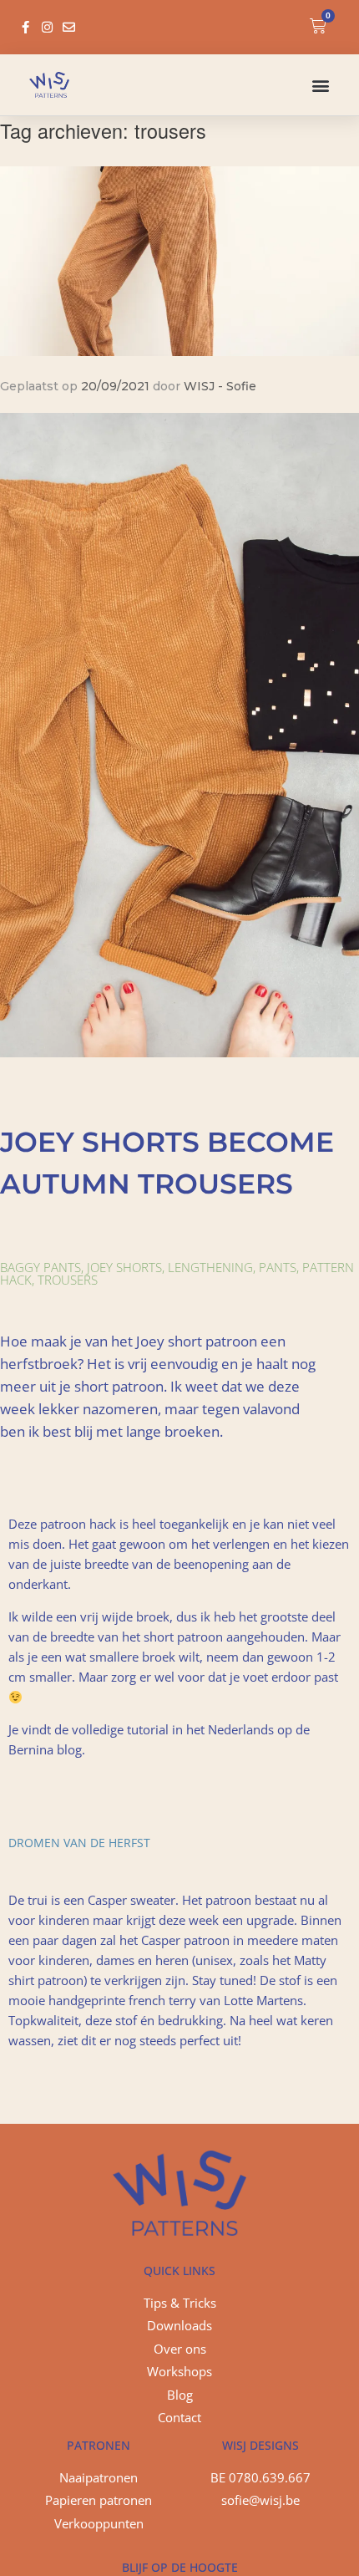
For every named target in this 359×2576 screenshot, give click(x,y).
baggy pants (40, 1267)
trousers (68, 1280)
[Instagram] (47, 27)
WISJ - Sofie (220, 386)
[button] (320, 85)
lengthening (210, 1267)
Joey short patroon (198, 1341)
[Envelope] (69, 27)
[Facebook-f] (25, 27)
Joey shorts (124, 1267)
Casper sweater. (133, 1900)
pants (278, 1267)
